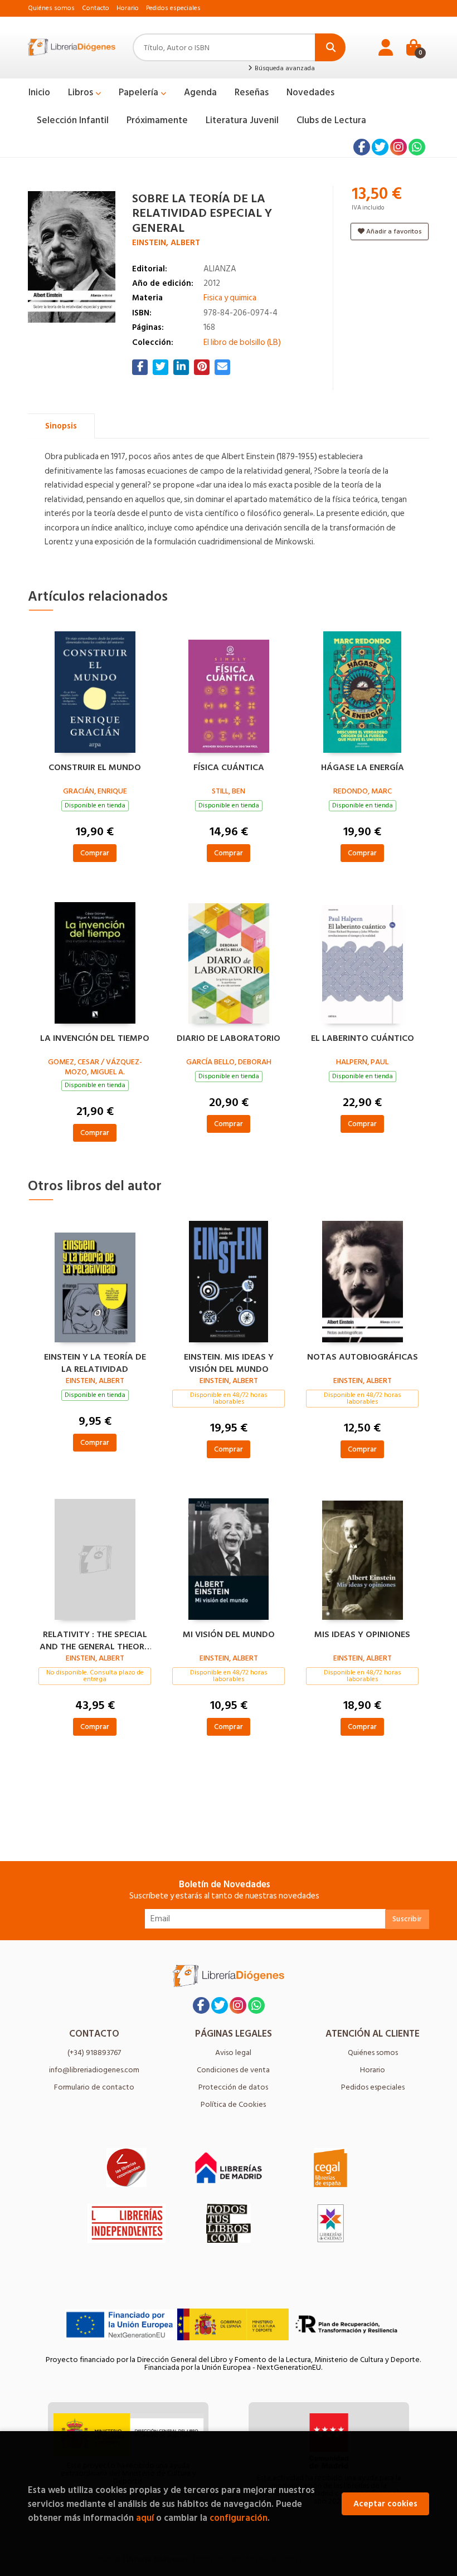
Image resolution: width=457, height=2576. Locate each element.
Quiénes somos (51, 8)
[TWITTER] (380, 147)
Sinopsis (61, 426)
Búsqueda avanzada (284, 69)
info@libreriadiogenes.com (94, 2070)
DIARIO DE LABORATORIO (229, 1039)
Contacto (96, 8)
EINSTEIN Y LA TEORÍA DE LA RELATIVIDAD (95, 1362)
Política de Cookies (233, 2104)
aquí (145, 2518)
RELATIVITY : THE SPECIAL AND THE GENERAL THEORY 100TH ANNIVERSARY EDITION (95, 1639)
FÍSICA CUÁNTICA (229, 768)
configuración (239, 2518)
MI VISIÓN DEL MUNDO (229, 1635)
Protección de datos (233, 2087)
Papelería (140, 92)
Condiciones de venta (233, 2070)
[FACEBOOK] (362, 147)
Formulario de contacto (94, 2087)
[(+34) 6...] (417, 147)
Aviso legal (233, 2052)
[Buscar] (330, 47)
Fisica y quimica (230, 298)
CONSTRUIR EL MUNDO (95, 768)
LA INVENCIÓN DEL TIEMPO (95, 1039)
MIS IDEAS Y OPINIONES (362, 1635)
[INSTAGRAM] (398, 147)
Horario (128, 8)
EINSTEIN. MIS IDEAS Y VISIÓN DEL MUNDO (229, 1362)
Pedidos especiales (173, 8)
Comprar (95, 853)
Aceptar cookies (385, 2504)
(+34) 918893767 (94, 2052)
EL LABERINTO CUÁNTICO (363, 1039)
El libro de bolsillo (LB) (242, 342)
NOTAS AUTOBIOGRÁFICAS (363, 1357)
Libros (82, 92)
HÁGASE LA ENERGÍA (363, 768)
